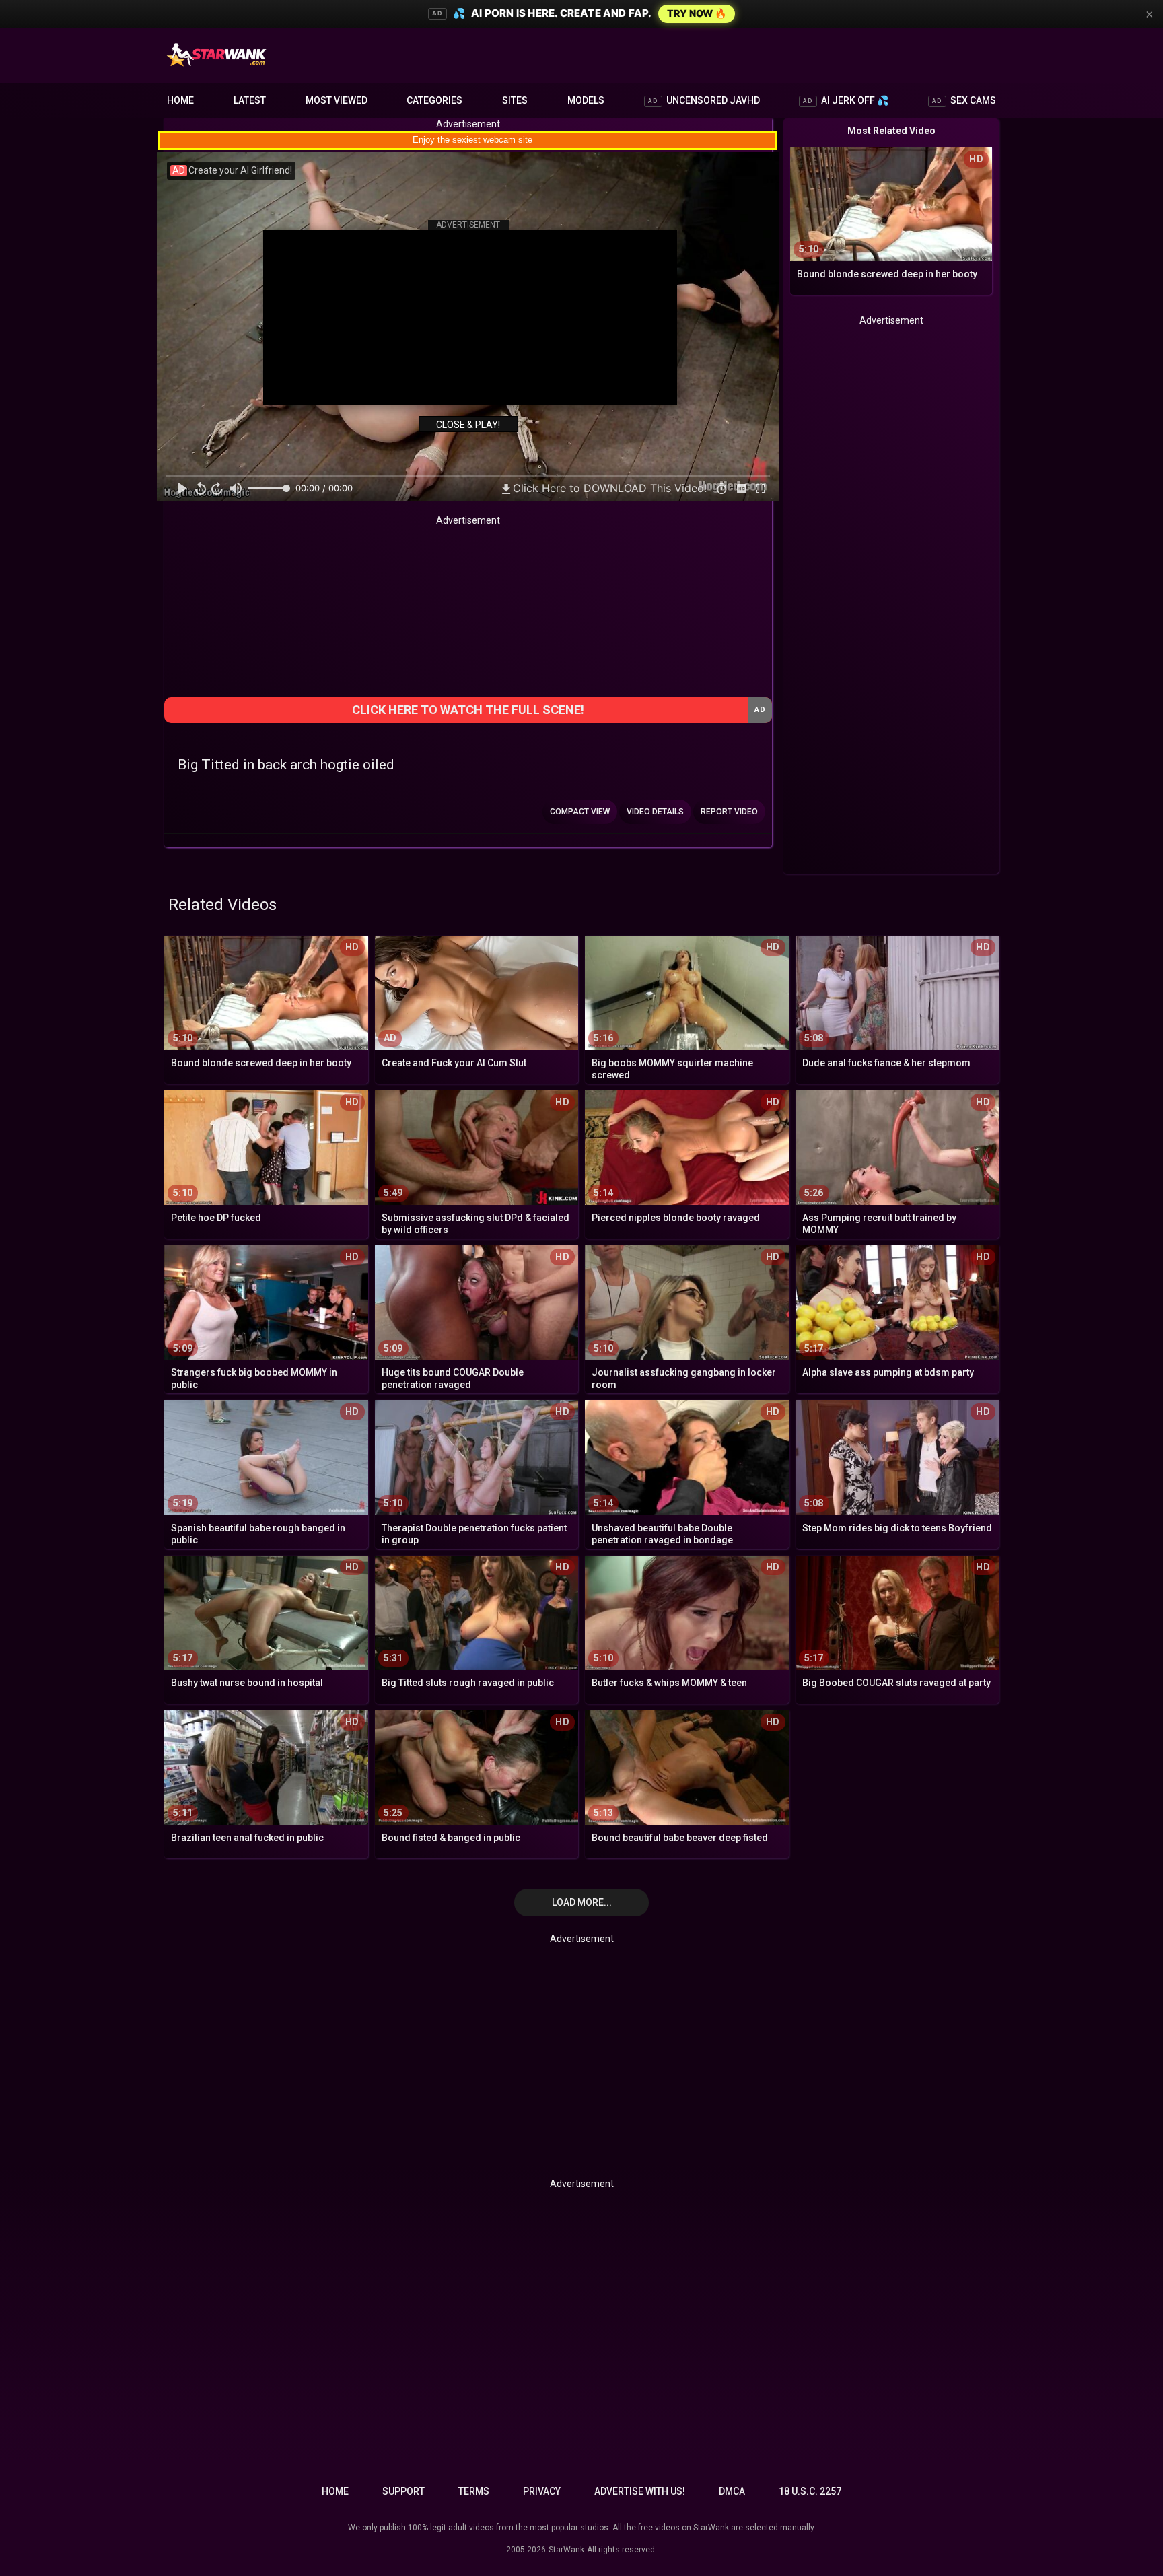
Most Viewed (337, 100)
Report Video (729, 812)
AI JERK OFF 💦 (846, 100)
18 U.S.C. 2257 (810, 2491)
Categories (434, 100)
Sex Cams (964, 100)
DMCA (732, 2491)
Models (586, 100)
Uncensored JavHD (704, 100)
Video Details (655, 812)
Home (180, 100)
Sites (515, 100)
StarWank (566, 2550)
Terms (474, 2491)
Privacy (542, 2491)
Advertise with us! (640, 2491)
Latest (250, 100)
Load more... (582, 1902)
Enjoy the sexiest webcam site (472, 140)
